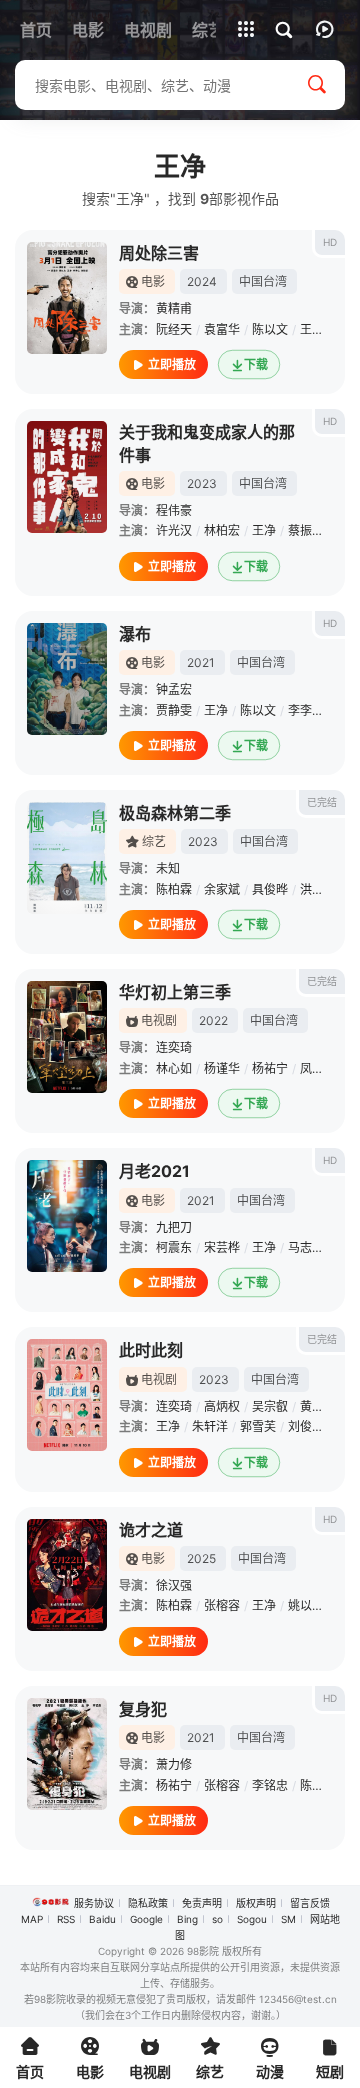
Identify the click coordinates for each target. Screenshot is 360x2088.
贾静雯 (174, 710)
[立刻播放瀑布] (67, 679)
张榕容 (222, 1605)
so (217, 1919)
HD (330, 242)
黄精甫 (174, 308)
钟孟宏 (174, 689)
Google (146, 1919)
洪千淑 (318, 889)
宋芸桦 (222, 1247)
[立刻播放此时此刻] (67, 1395)
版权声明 (256, 1903)
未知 (168, 868)
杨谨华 (222, 1068)
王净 (312, 329)
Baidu (102, 1919)
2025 (201, 1558)
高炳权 (222, 1406)
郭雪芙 (258, 1426)
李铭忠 (270, 1785)
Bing (187, 1919)
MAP (32, 1919)
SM (288, 1919)
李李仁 (306, 710)
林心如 (174, 1068)
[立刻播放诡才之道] (67, 1575)
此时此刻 (151, 1350)
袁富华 (222, 329)
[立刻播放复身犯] (67, 1754)
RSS (66, 1919)
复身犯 (143, 1709)
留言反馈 (310, 1903)
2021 (201, 662)
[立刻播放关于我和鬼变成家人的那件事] (67, 477)
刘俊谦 (306, 1426)
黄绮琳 (318, 1406)
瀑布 (135, 634)
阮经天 (174, 329)
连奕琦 (174, 1047)
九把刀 (174, 1227)
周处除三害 (159, 253)
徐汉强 (174, 1585)
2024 (202, 281)
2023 (202, 483)
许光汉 (174, 530)
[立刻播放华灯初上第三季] (67, 1037)
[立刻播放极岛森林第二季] (67, 858)
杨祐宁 (270, 1068)
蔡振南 (306, 530)
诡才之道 (151, 1530)
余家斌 (222, 889)
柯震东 (174, 1247)
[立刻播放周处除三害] (67, 298)
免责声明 (202, 1903)
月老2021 (154, 1171)
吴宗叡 (270, 1406)
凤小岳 (318, 1068)
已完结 (322, 802)
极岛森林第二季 (175, 813)
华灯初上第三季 (175, 992)
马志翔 (306, 1247)
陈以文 (270, 329)
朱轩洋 (210, 1426)
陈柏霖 (174, 889)
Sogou (252, 1919)
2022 (213, 1020)
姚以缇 (306, 1605)
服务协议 (94, 1903)
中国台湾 (263, 281)
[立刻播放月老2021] (67, 1216)
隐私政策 (148, 1903)
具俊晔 (270, 889)
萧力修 (174, 1764)
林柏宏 (222, 530)
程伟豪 (174, 510)
